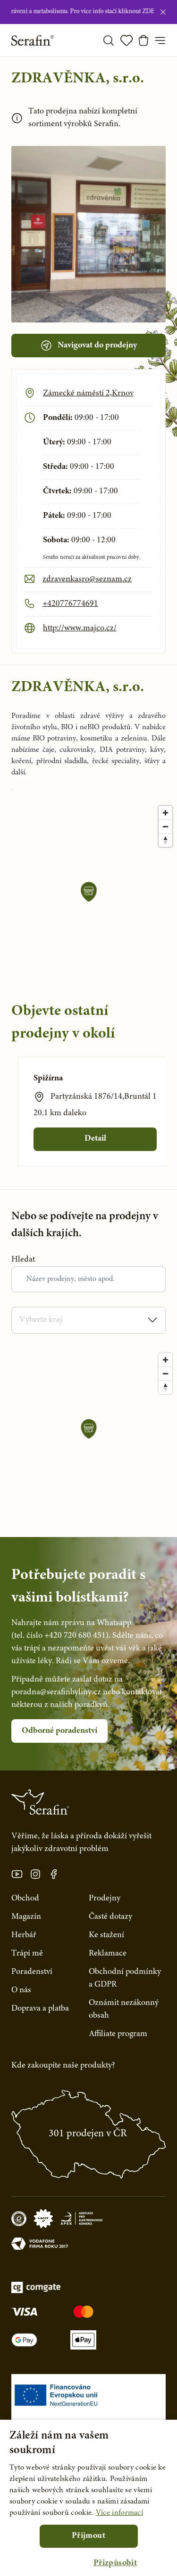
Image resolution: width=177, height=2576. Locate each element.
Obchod (25, 1899)
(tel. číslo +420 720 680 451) (60, 1636)
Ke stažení (106, 1935)
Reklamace (108, 1954)
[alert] (88, 2498)
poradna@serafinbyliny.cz (56, 1692)
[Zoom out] (165, 826)
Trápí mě (27, 1954)
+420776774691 (70, 604)
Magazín (26, 1917)
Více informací (119, 2513)
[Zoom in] (165, 813)
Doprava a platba (40, 2009)
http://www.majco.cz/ (80, 628)
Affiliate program (118, 2034)
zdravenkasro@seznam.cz (87, 580)
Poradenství (32, 1972)
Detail (95, 1139)
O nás (21, 1990)
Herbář (24, 1935)
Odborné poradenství (59, 1731)
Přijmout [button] (88, 2536)
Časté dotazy (110, 1917)
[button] (115, 2564)
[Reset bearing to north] (165, 840)
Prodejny (105, 1899)
